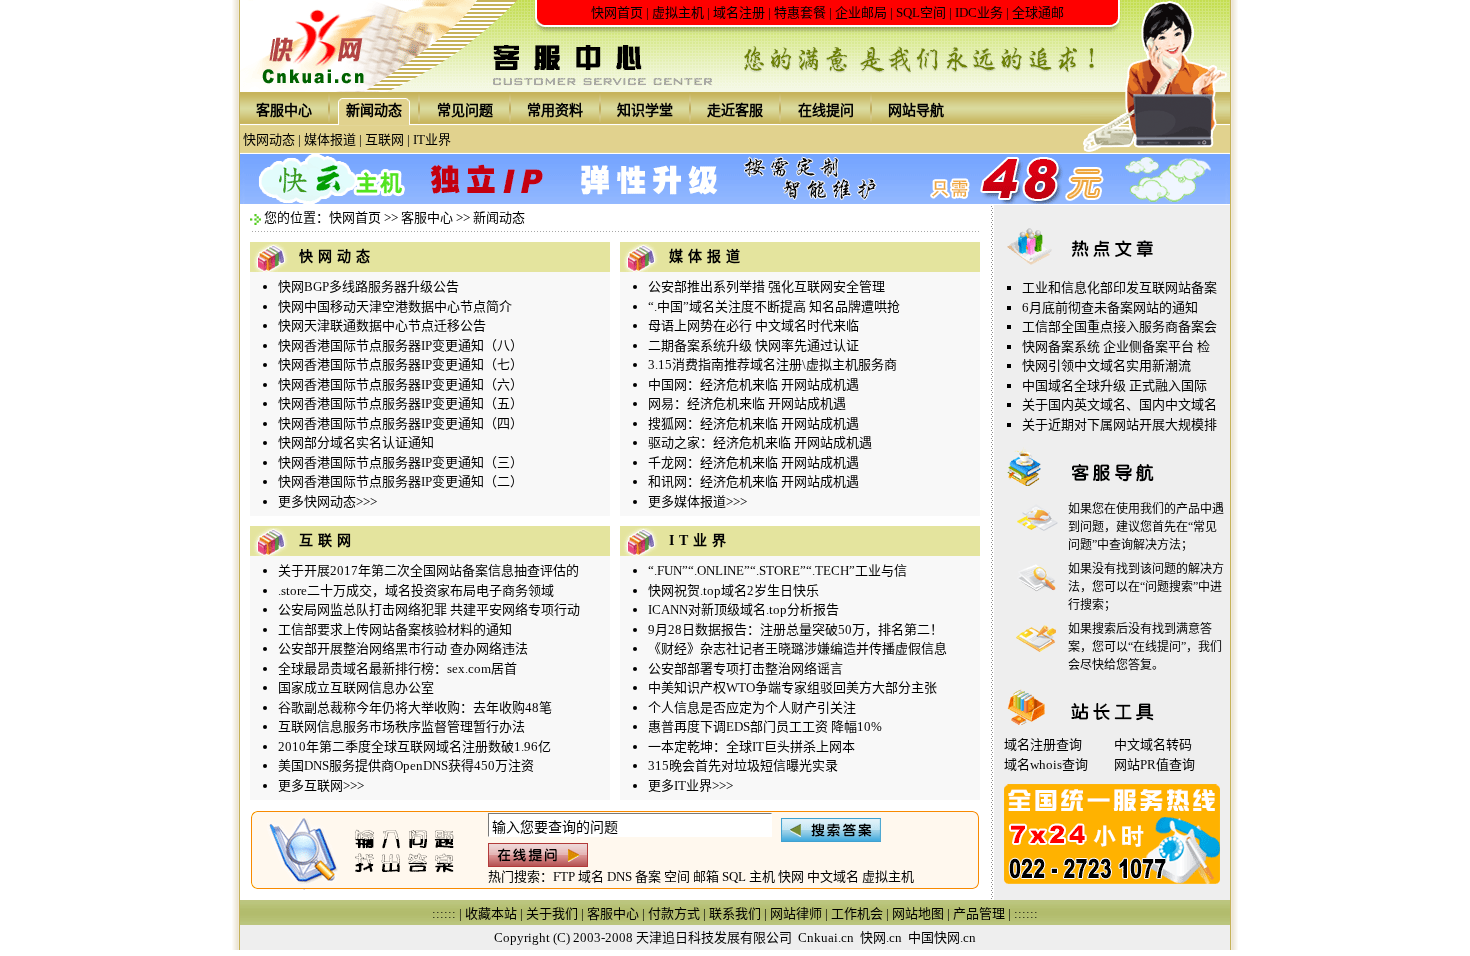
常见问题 (465, 110)
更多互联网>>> (321, 785)
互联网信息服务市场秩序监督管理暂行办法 (401, 726)
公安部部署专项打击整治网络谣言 (745, 668)
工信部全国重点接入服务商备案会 (1119, 326)
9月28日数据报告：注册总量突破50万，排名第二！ (795, 629)
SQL (734, 876)
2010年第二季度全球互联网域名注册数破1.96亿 (414, 746)
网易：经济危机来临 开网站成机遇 (747, 403)
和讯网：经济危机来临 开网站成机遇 (753, 481)
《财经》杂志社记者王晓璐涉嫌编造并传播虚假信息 (797, 648)
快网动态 (269, 139)
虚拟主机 (678, 12)
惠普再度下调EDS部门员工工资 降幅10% (765, 726)
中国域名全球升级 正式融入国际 (1114, 385)
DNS (619, 876)
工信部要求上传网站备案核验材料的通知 (395, 629)
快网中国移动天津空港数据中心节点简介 (395, 306)
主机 (762, 876)
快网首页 (617, 12)
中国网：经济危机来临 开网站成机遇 (753, 384)
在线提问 (826, 110)
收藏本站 (491, 913)
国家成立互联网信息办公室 (356, 687)
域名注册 (739, 12)
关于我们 (552, 913)
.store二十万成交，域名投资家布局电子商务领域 (416, 590)
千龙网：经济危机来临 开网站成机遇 (753, 462)
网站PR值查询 (1154, 764)
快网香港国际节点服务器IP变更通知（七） (400, 364)
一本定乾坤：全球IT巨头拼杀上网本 (751, 746)
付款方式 (674, 913)
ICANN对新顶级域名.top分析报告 (743, 609)
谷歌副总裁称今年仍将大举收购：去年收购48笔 (415, 707)
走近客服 (735, 110)
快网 (791, 876)
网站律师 (796, 913)
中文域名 (833, 876)
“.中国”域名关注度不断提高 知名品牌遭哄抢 (774, 306)
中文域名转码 (1153, 744)
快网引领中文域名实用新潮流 (1106, 365)
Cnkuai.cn (826, 937)
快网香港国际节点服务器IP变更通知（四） (400, 423)
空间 (677, 876)
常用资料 (555, 110)
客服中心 (284, 110)
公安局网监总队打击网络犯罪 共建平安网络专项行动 (429, 609)
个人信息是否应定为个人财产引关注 (752, 707)
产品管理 (979, 913)
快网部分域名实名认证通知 (356, 442)
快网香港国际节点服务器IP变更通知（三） (400, 462)
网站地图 (918, 913)
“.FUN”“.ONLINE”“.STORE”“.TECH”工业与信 (777, 570)
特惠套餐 (800, 12)
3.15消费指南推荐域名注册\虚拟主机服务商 (772, 364)
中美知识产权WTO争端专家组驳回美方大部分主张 (792, 687)
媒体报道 (330, 139)
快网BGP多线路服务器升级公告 (368, 286)
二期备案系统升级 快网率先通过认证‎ (753, 345)
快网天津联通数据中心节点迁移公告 (382, 325)
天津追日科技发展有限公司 (714, 937)
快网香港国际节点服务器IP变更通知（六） (400, 384)
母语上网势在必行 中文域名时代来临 (753, 325)
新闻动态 (374, 110)
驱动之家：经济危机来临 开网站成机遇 (760, 442)
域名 (591, 876)
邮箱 (706, 876)
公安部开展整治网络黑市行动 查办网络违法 (403, 648)
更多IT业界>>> (690, 785)
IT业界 (432, 139)
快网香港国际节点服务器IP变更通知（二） (400, 481)
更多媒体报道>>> (697, 501)
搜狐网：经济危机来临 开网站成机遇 (753, 423)
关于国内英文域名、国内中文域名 (1119, 404)
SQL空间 (921, 12)
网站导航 (916, 110)
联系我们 (735, 913)
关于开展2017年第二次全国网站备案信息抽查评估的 (428, 570)
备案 (648, 876)
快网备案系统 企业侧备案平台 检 (1116, 346)
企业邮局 (861, 12)
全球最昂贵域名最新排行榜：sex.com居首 (397, 668)
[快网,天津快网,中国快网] (319, 87)
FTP (564, 876)
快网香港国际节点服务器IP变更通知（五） (400, 403)
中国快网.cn (942, 937)
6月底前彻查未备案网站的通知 (1110, 307)
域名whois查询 (1046, 764)
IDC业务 (979, 12)
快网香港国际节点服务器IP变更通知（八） (400, 345)
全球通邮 (1038, 12)
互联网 (384, 139)
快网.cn (881, 937)
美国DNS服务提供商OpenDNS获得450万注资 (406, 765)
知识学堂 (645, 110)
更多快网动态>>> (327, 501)
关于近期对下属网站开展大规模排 (1119, 424)
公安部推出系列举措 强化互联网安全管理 (766, 286)
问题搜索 (1169, 587)
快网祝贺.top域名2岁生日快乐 (733, 590)
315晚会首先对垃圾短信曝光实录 (743, 765)
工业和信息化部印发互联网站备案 (1119, 287)
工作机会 (857, 913)
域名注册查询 (1043, 744)
